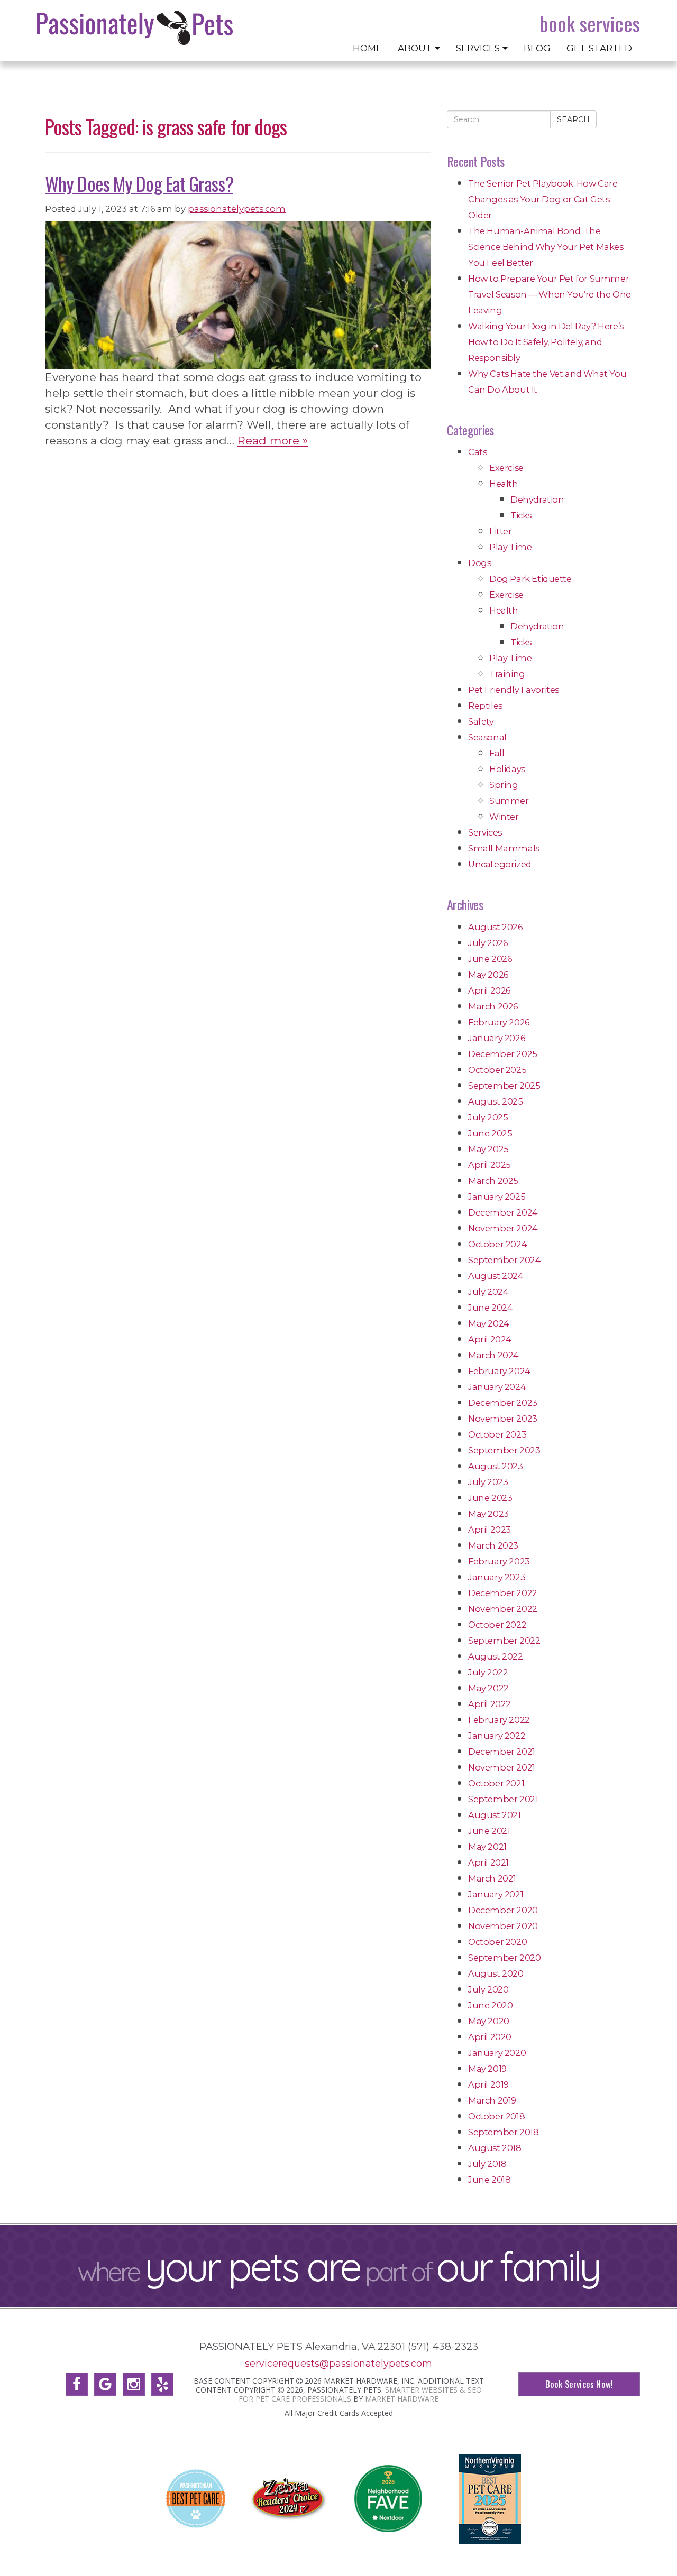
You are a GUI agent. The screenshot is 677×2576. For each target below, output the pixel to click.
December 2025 (503, 1054)
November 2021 (502, 1767)
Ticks (521, 515)
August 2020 (496, 1973)
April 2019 (488, 2084)
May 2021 (487, 1847)
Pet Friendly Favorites (514, 690)
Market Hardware (402, 2399)
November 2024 (503, 1228)
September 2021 (503, 1799)
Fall (497, 753)
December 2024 (503, 1212)
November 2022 (503, 1609)
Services (479, 48)
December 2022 (503, 1593)
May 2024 (489, 1323)
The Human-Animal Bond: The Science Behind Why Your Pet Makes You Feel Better (546, 247)
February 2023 (499, 1561)
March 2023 (493, 1545)
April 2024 (490, 1339)
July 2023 (488, 1482)
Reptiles (485, 706)
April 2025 (490, 1165)
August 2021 (495, 1815)
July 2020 (488, 1989)
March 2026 (493, 1006)
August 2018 (495, 2148)
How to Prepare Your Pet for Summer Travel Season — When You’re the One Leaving (550, 294)
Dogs (479, 563)
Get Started (599, 48)
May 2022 (488, 1688)
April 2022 (490, 1704)
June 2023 (490, 1498)
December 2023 (503, 1403)
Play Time (510, 547)
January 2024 (497, 1387)
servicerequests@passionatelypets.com (338, 2363)
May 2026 (488, 975)
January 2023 (497, 1577)
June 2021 (489, 1831)
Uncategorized (500, 864)
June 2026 (490, 959)
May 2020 (489, 2021)
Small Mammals (504, 848)
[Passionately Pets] (135, 28)
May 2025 (488, 1149)
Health (504, 484)
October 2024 (497, 1244)
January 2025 (497, 1197)
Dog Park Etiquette (530, 579)
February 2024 (499, 1371)
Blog (537, 48)
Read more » (273, 441)
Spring (504, 785)
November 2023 (503, 1419)
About (416, 48)
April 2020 (490, 2037)
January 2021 (496, 1894)
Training (507, 674)
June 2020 (490, 2005)
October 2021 (496, 1783)
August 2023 (496, 1466)
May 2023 (488, 1514)
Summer (509, 801)
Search (573, 119)
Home (367, 48)
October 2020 (497, 1942)
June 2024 (490, 1308)
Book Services (590, 24)
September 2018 (503, 2132)
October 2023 (497, 1434)
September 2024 (504, 1260)
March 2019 (492, 2100)
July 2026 (488, 943)
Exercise (506, 468)
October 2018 (496, 2116)
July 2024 (488, 1292)
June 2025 (490, 1133)
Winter (504, 817)
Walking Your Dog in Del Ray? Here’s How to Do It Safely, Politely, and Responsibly (546, 342)
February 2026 (499, 1022)
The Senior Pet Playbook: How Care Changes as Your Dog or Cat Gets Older (543, 199)
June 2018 (489, 2180)
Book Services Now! (579, 2384)
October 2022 (497, 1625)
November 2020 (503, 1926)
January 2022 (497, 1736)
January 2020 (497, 2053)
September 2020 (504, 1958)
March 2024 (493, 1355)
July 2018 (487, 2164)
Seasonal (487, 737)
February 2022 (499, 1720)
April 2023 (490, 1530)
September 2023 (504, 1450)
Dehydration (537, 499)
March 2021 (492, 1878)
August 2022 (496, 1656)
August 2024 (496, 1276)
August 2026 (495, 927)
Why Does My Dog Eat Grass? (139, 183)
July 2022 (488, 1672)
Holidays (507, 769)
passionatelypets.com (237, 209)
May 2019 (487, 2069)
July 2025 (488, 1117)
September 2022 (504, 1641)
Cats (477, 452)
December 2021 (502, 1752)
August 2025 (496, 1101)
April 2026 (489, 990)
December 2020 (503, 1910)
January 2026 (496, 1038)
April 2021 (488, 1862)
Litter (501, 531)
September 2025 (504, 1086)
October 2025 (497, 1070)
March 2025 (493, 1181)
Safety (481, 721)
